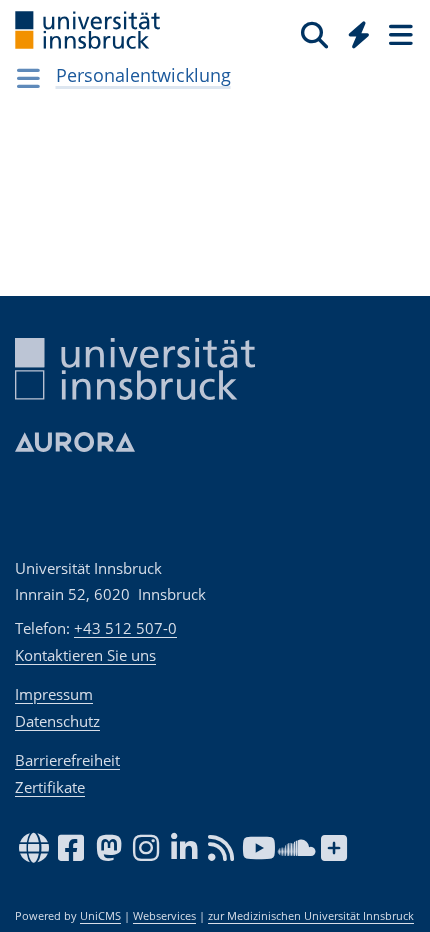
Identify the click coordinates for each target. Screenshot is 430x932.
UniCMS (100, 916)
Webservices (164, 916)
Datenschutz (57, 721)
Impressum (54, 694)
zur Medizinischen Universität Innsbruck (311, 916)
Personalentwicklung (143, 75)
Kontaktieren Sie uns (85, 655)
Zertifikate (50, 787)
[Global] (353, 31)
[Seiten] (399, 34)
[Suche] (314, 34)
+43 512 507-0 (125, 628)
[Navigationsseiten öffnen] (28, 78)
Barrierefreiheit (67, 760)
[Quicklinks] (359, 34)
